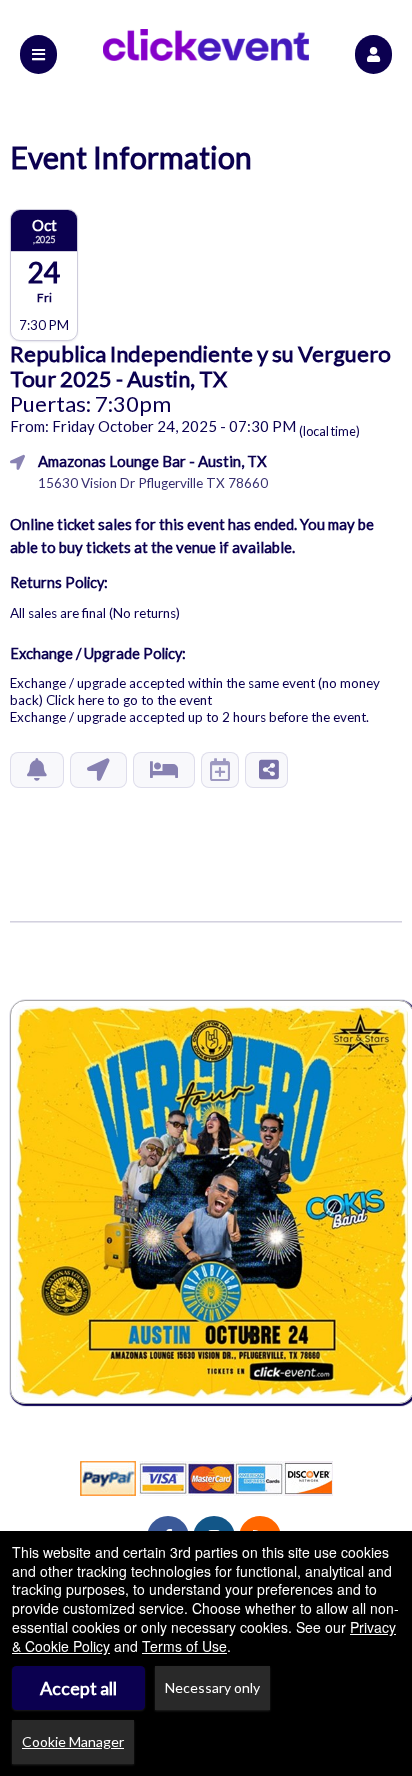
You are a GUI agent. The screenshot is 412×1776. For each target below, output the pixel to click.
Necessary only (212, 1687)
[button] (373, 54)
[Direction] (98, 770)
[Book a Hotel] (164, 770)
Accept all (78, 1688)
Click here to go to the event (129, 700)
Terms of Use (184, 1646)
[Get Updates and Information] (37, 770)
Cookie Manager (73, 1741)
